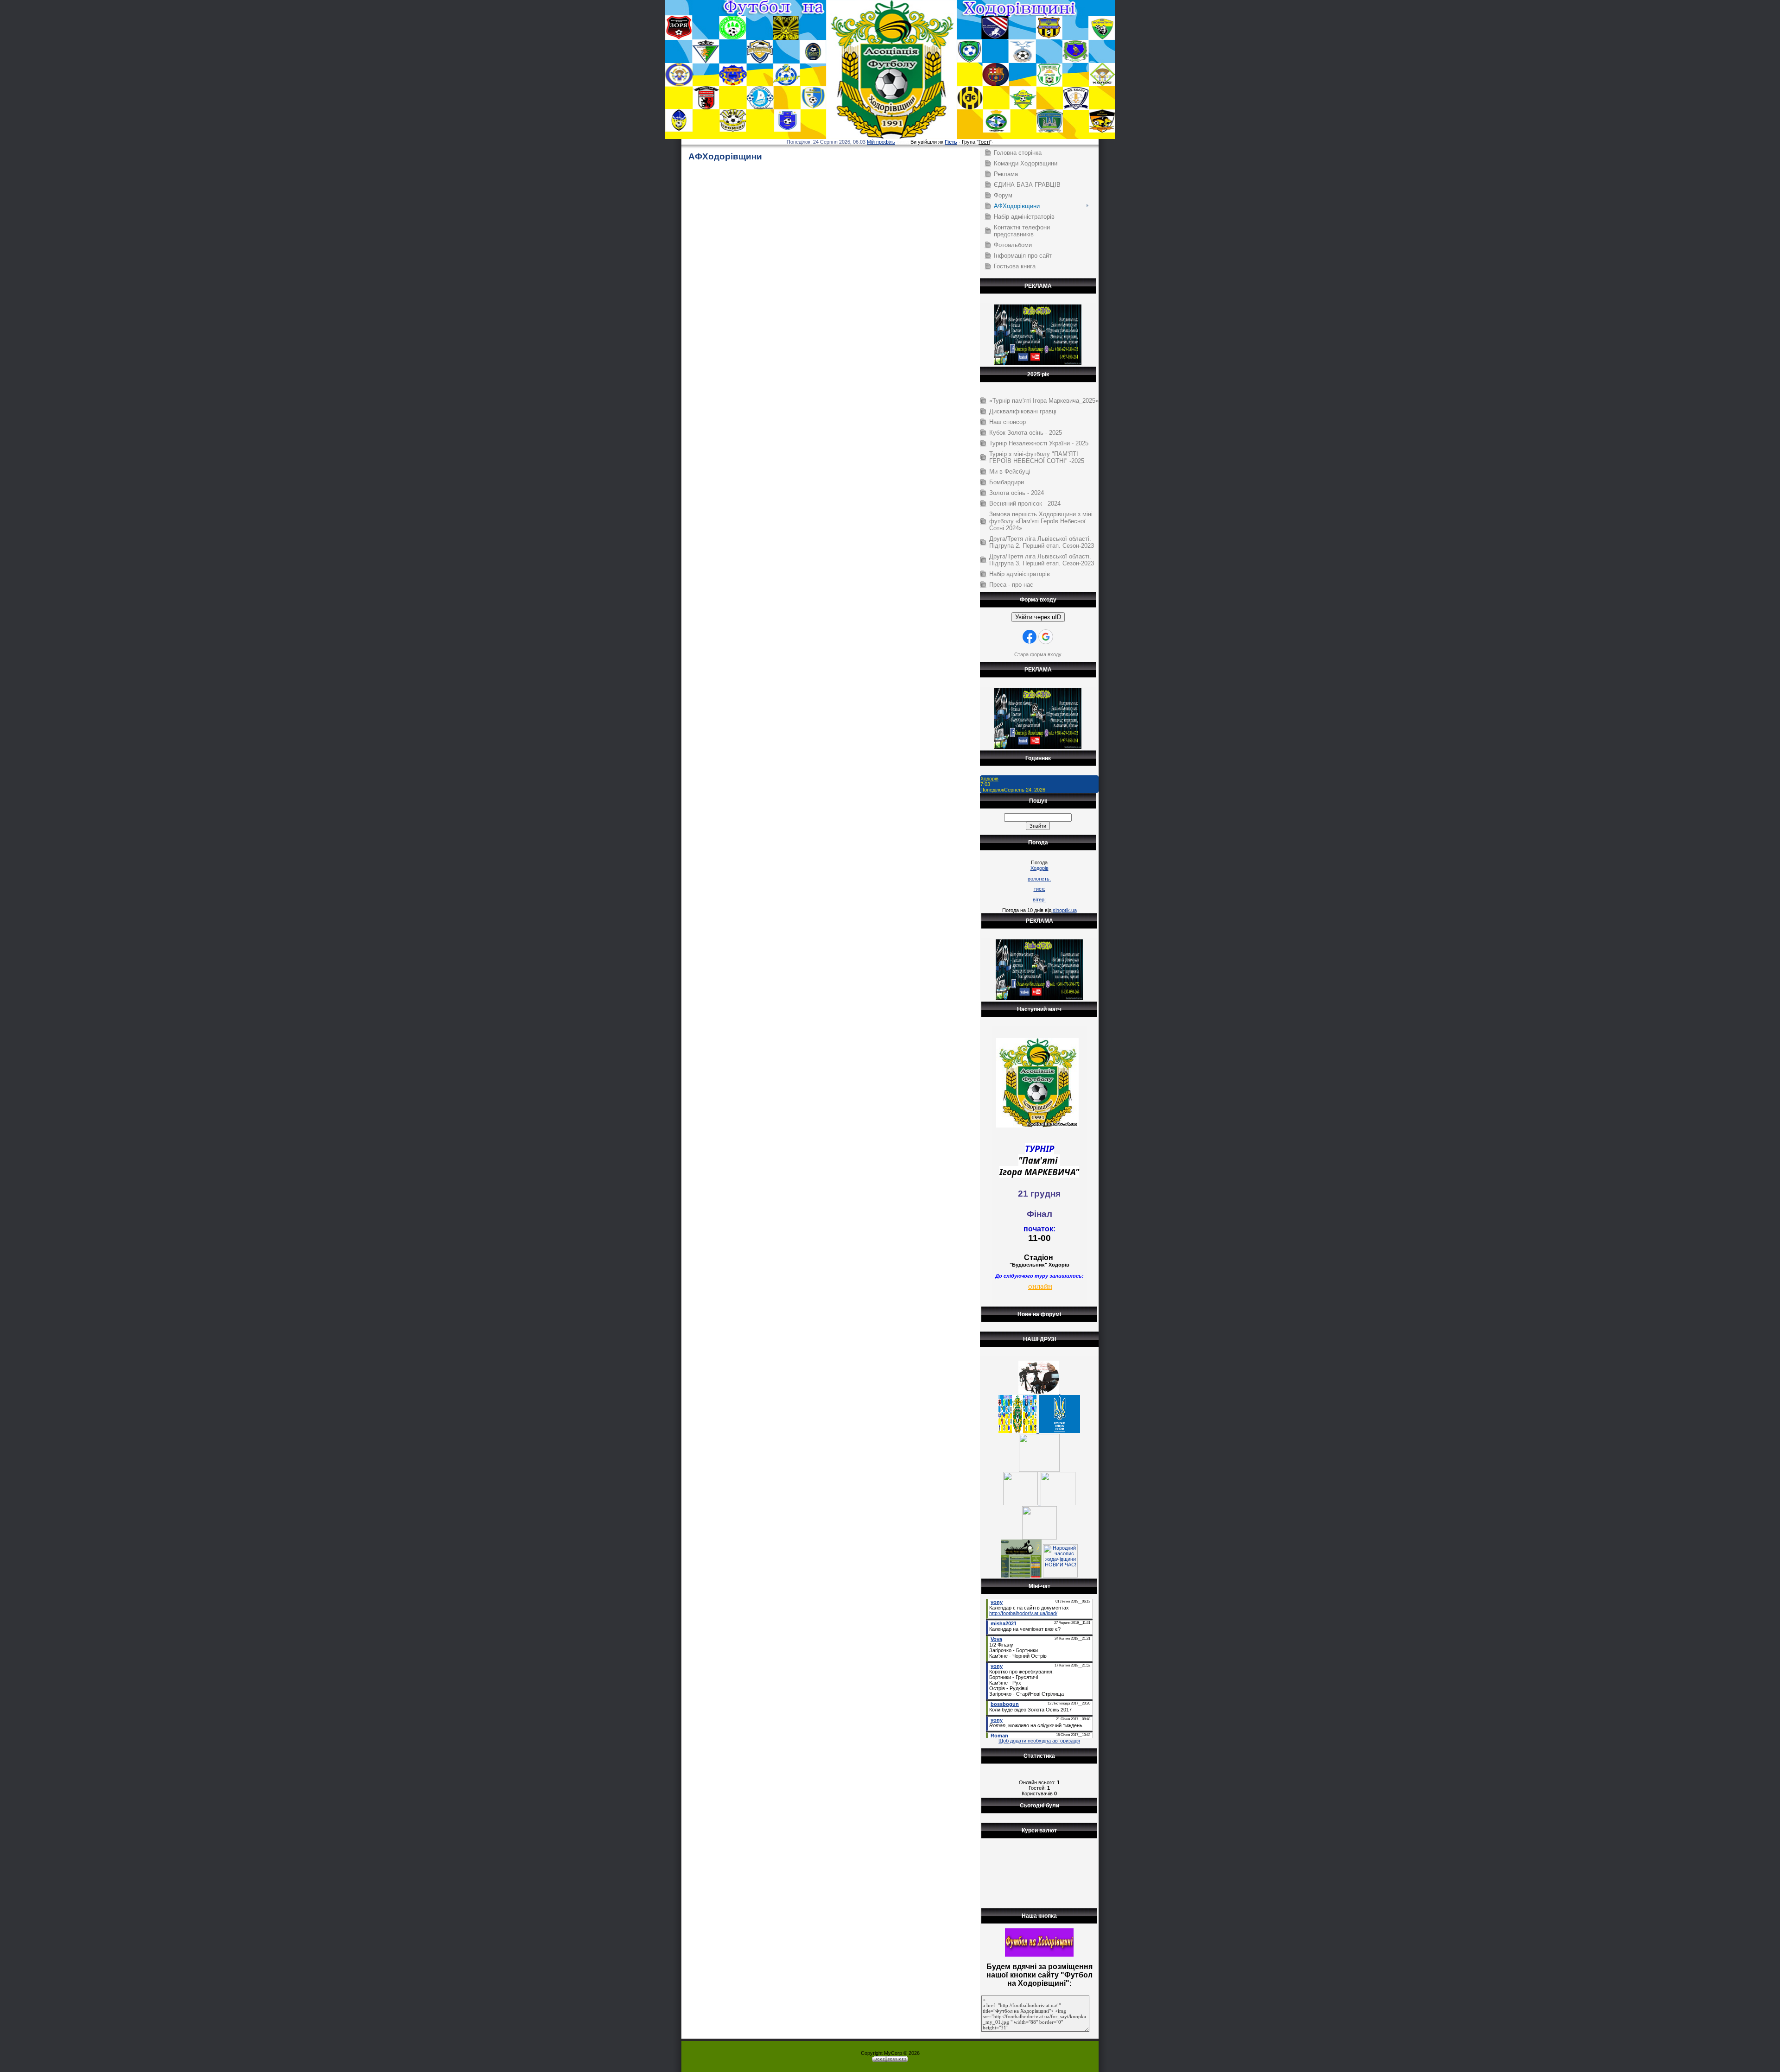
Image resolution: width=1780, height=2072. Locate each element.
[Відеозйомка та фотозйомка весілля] (1039, 1392)
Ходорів (989, 779)
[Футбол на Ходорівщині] (1039, 1955)
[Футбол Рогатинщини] (1021, 1576)
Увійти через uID (1038, 617)
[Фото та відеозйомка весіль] (1038, 363)
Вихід (903, 142)
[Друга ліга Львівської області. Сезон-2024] (1058, 1503)
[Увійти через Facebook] (1030, 637)
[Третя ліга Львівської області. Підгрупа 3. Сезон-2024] (1039, 1538)
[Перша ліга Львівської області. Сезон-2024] (1022, 1503)
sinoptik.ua (1065, 910)
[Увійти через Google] (1046, 637)
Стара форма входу (1038, 654)
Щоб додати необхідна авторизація (1039, 1741)
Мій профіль (881, 142)
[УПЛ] (1039, 1470)
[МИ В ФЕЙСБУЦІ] (1019, 1431)
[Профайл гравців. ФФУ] (1060, 1431)
